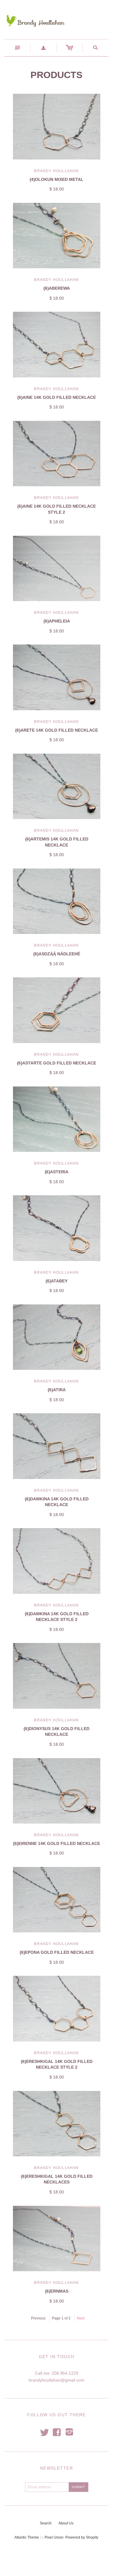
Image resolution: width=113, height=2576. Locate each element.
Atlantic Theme (27, 2537)
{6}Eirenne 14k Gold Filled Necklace (56, 1843)
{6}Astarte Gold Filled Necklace (56, 1063)
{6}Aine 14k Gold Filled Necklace (56, 397)
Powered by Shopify (82, 2537)
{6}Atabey (56, 1281)
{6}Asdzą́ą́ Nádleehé (57, 954)
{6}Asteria (56, 1172)
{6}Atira (57, 1390)
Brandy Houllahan (56, 171)
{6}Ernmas (57, 2291)
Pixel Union (54, 2537)
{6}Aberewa (57, 288)
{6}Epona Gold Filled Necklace (57, 1952)
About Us (66, 2523)
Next (81, 2318)
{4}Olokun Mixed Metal (56, 179)
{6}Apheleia (57, 621)
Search (46, 2523)
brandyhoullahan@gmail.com (56, 2380)
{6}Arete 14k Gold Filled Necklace (56, 730)
